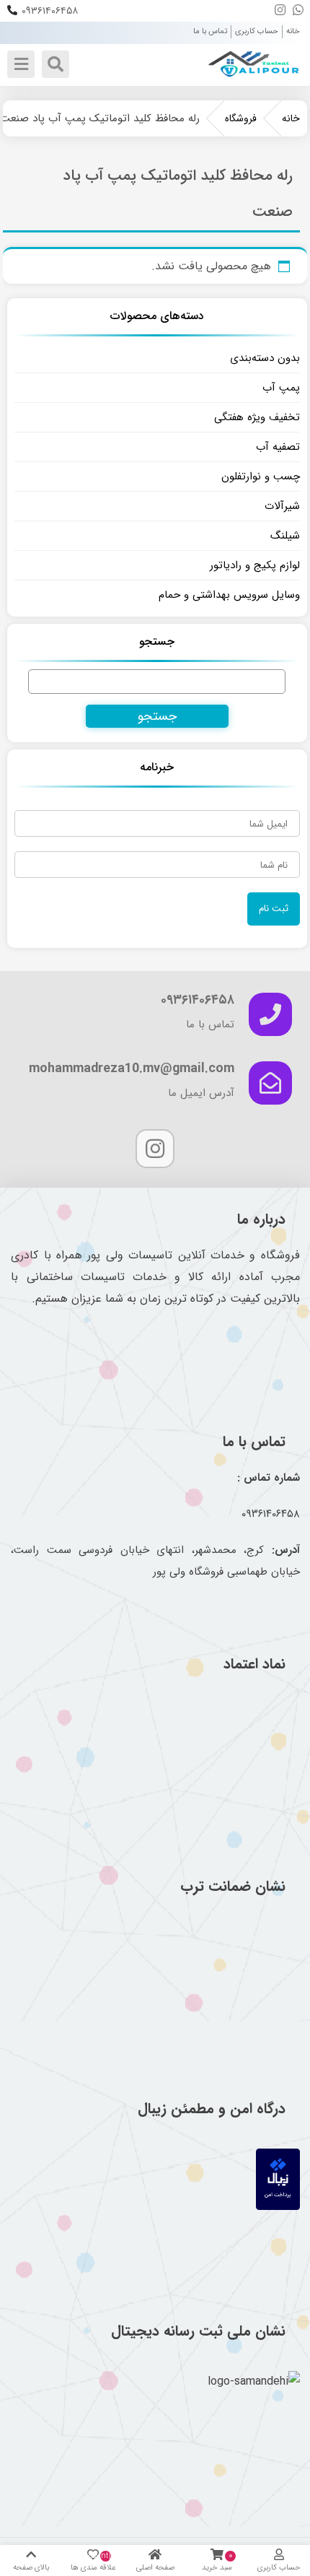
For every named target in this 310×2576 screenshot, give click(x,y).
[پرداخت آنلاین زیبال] (278, 2207)
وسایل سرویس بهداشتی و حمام (229, 595)
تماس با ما (210, 31)
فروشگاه (241, 118)
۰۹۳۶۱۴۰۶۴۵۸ (50, 11)
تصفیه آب (278, 447)
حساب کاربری (257, 31)
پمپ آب (281, 388)
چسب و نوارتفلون (261, 477)
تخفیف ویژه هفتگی (257, 417)
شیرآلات (282, 506)
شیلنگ (285, 536)
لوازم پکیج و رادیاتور (255, 565)
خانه (293, 31)
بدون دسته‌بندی (265, 358)
